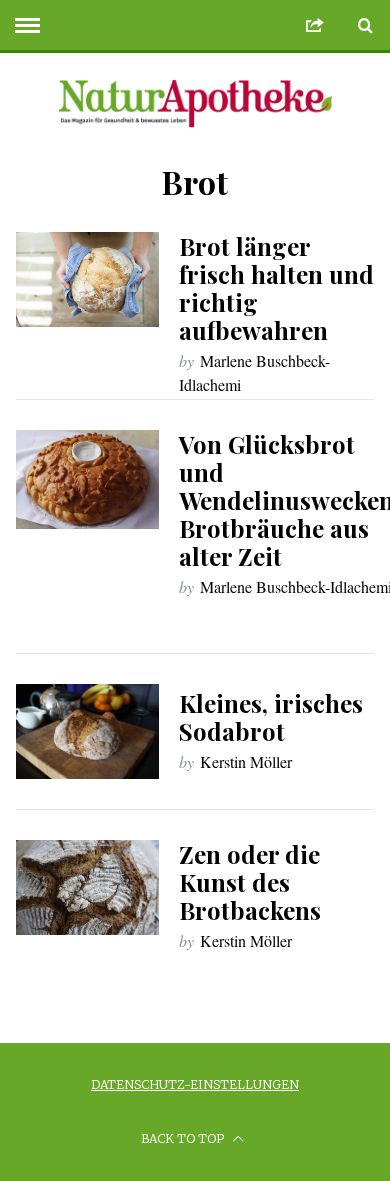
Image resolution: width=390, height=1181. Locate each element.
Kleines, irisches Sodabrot (271, 717)
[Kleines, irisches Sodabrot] (88, 732)
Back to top (184, 1138)
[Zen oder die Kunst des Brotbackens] (88, 888)
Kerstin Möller (246, 761)
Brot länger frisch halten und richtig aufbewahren (276, 288)
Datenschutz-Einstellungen (195, 1084)
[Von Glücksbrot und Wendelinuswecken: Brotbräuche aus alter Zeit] (88, 480)
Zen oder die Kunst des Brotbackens (250, 882)
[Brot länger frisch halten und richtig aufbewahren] (88, 280)
